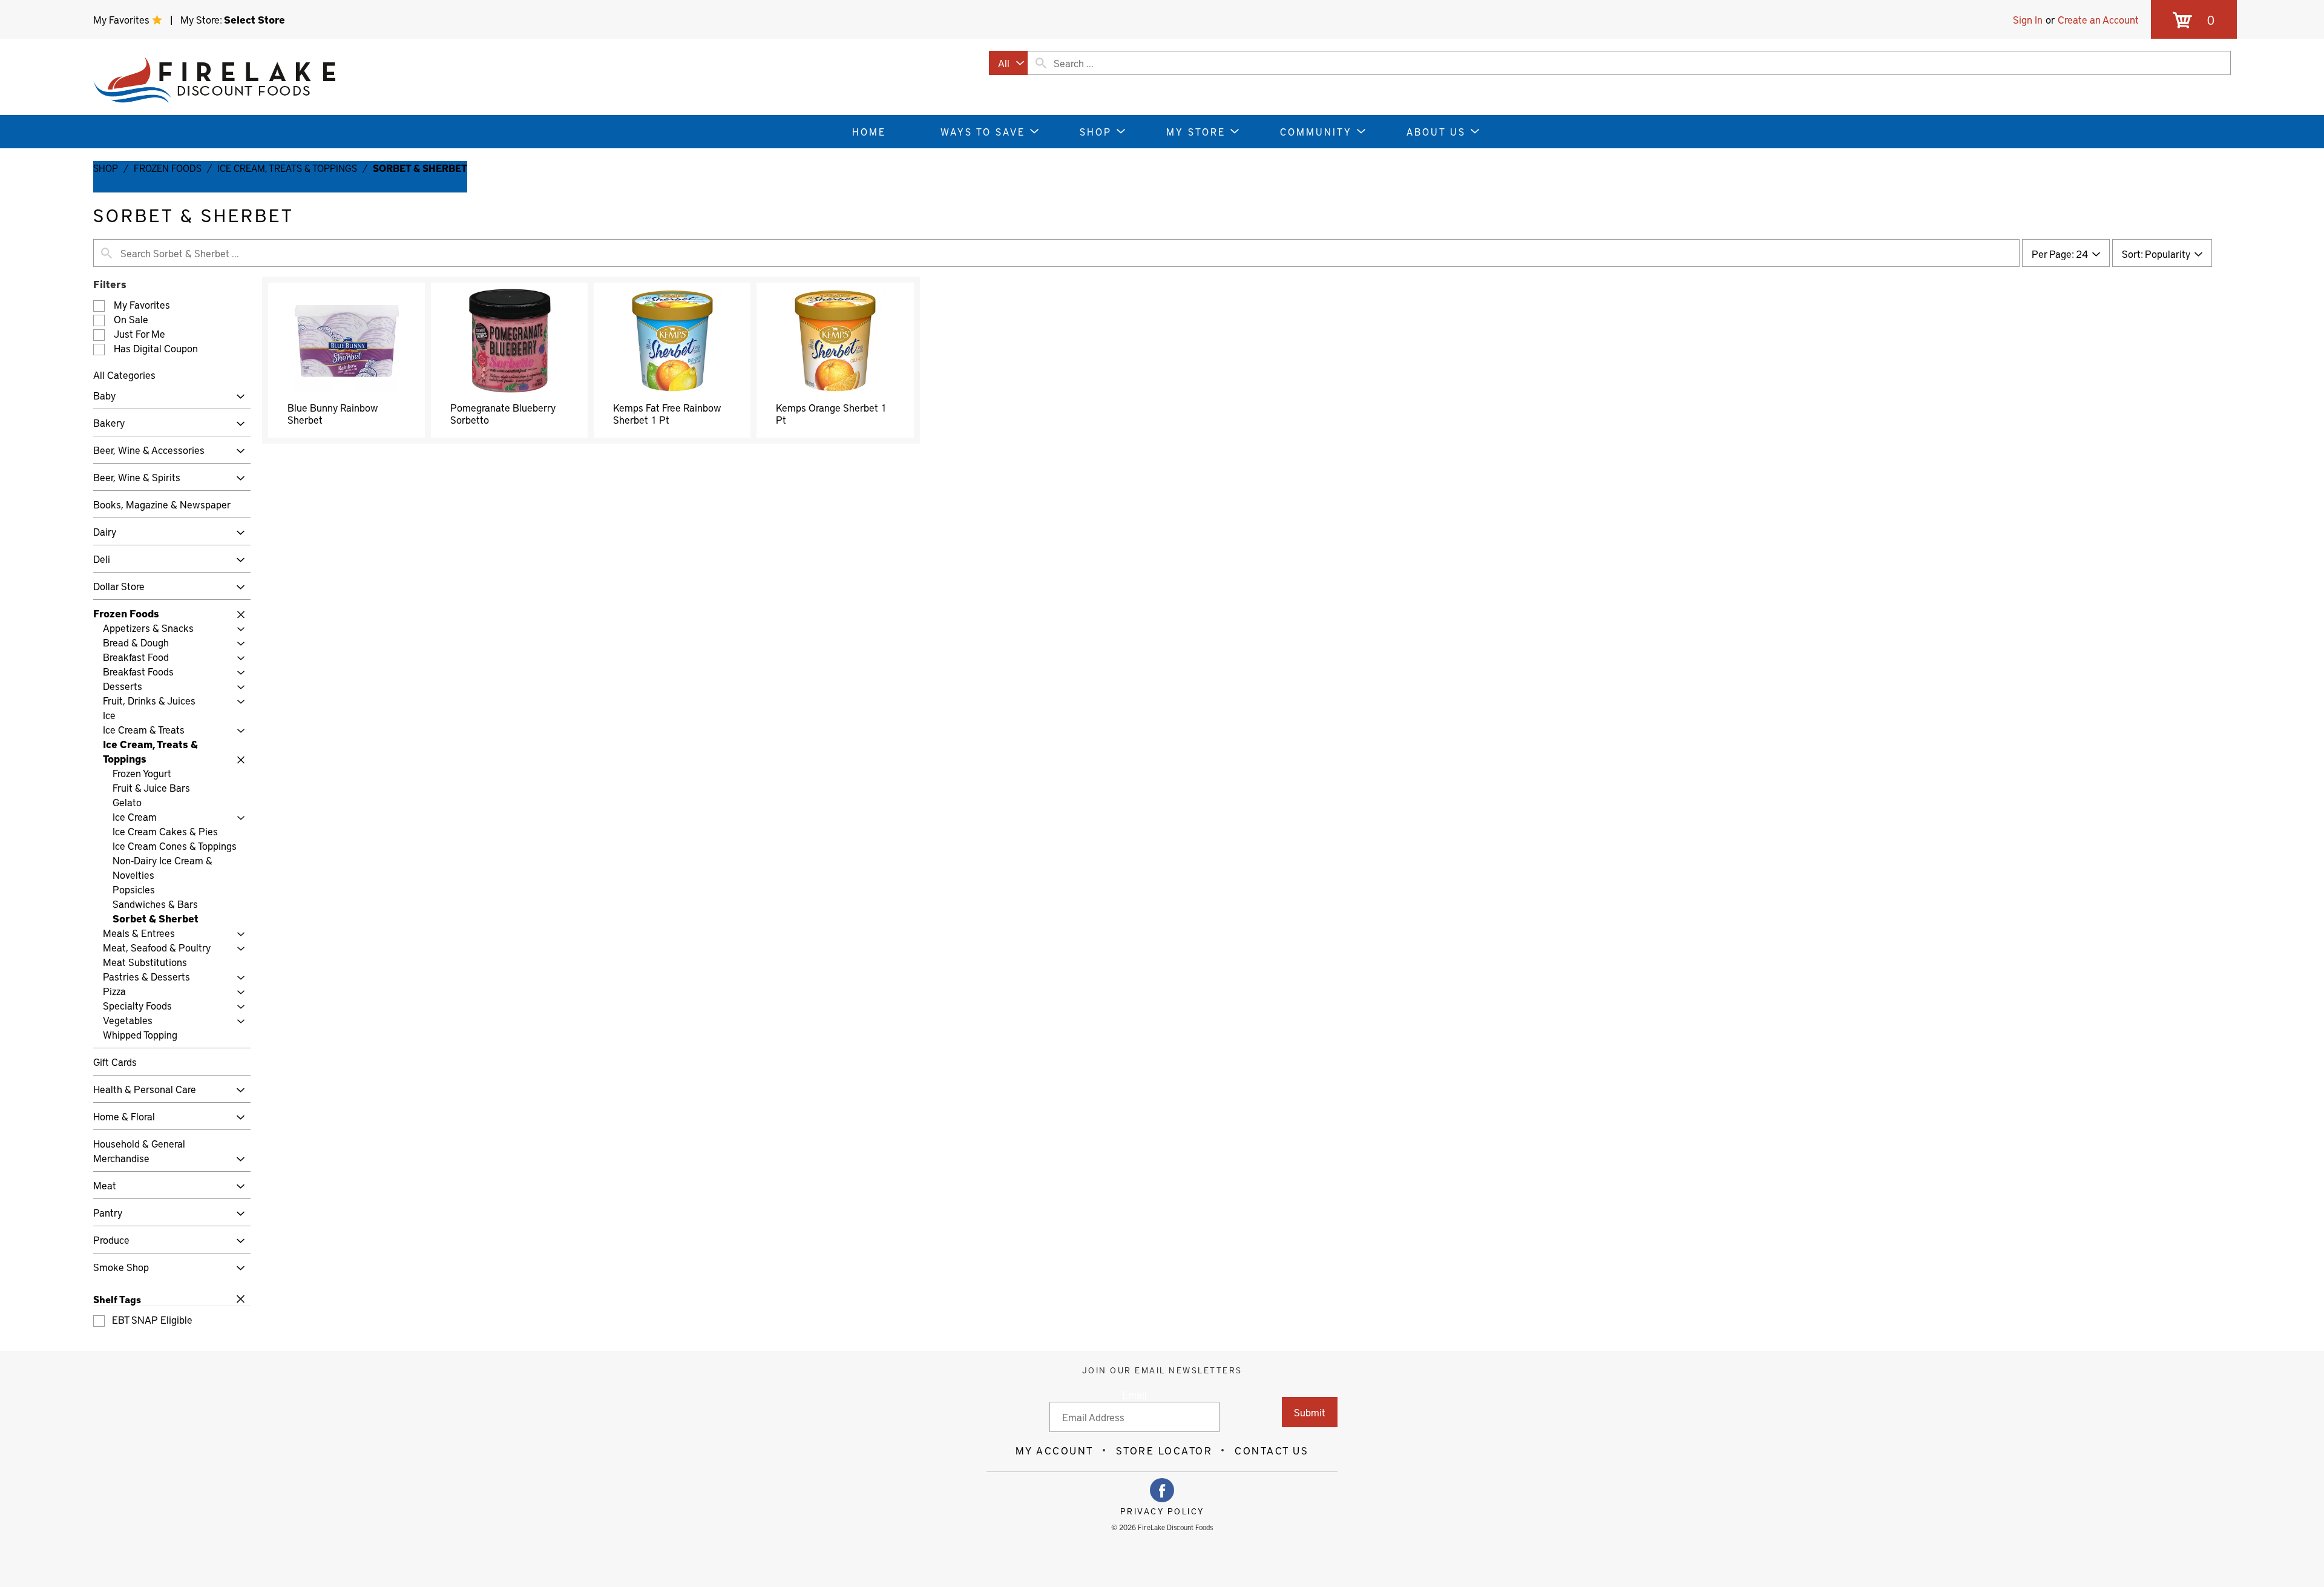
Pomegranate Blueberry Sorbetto (503, 413)
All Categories (124, 375)
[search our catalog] (1041, 63)
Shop (106, 168)
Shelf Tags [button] (117, 1299)
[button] (238, 397)
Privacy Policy (1162, 1511)
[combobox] (1008, 63)
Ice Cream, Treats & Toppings (287, 168)
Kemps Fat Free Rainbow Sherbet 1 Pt (667, 413)
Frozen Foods (168, 168)
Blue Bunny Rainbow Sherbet (333, 413)
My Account (1055, 1450)
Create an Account (2098, 19)
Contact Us (1272, 1450)
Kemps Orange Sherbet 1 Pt (831, 413)
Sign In (2028, 19)
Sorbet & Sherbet (420, 168)
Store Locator (1164, 1450)
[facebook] (1162, 1490)
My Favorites (123, 19)
